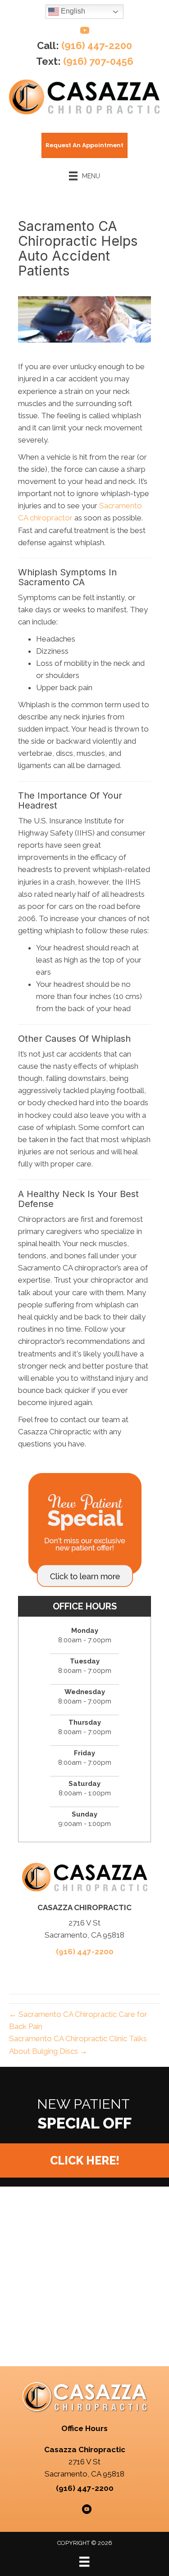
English (72, 11)
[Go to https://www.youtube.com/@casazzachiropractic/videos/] (85, 32)
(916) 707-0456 (98, 61)
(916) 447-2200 (97, 45)
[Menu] (84, 2562)
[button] (84, 2160)
